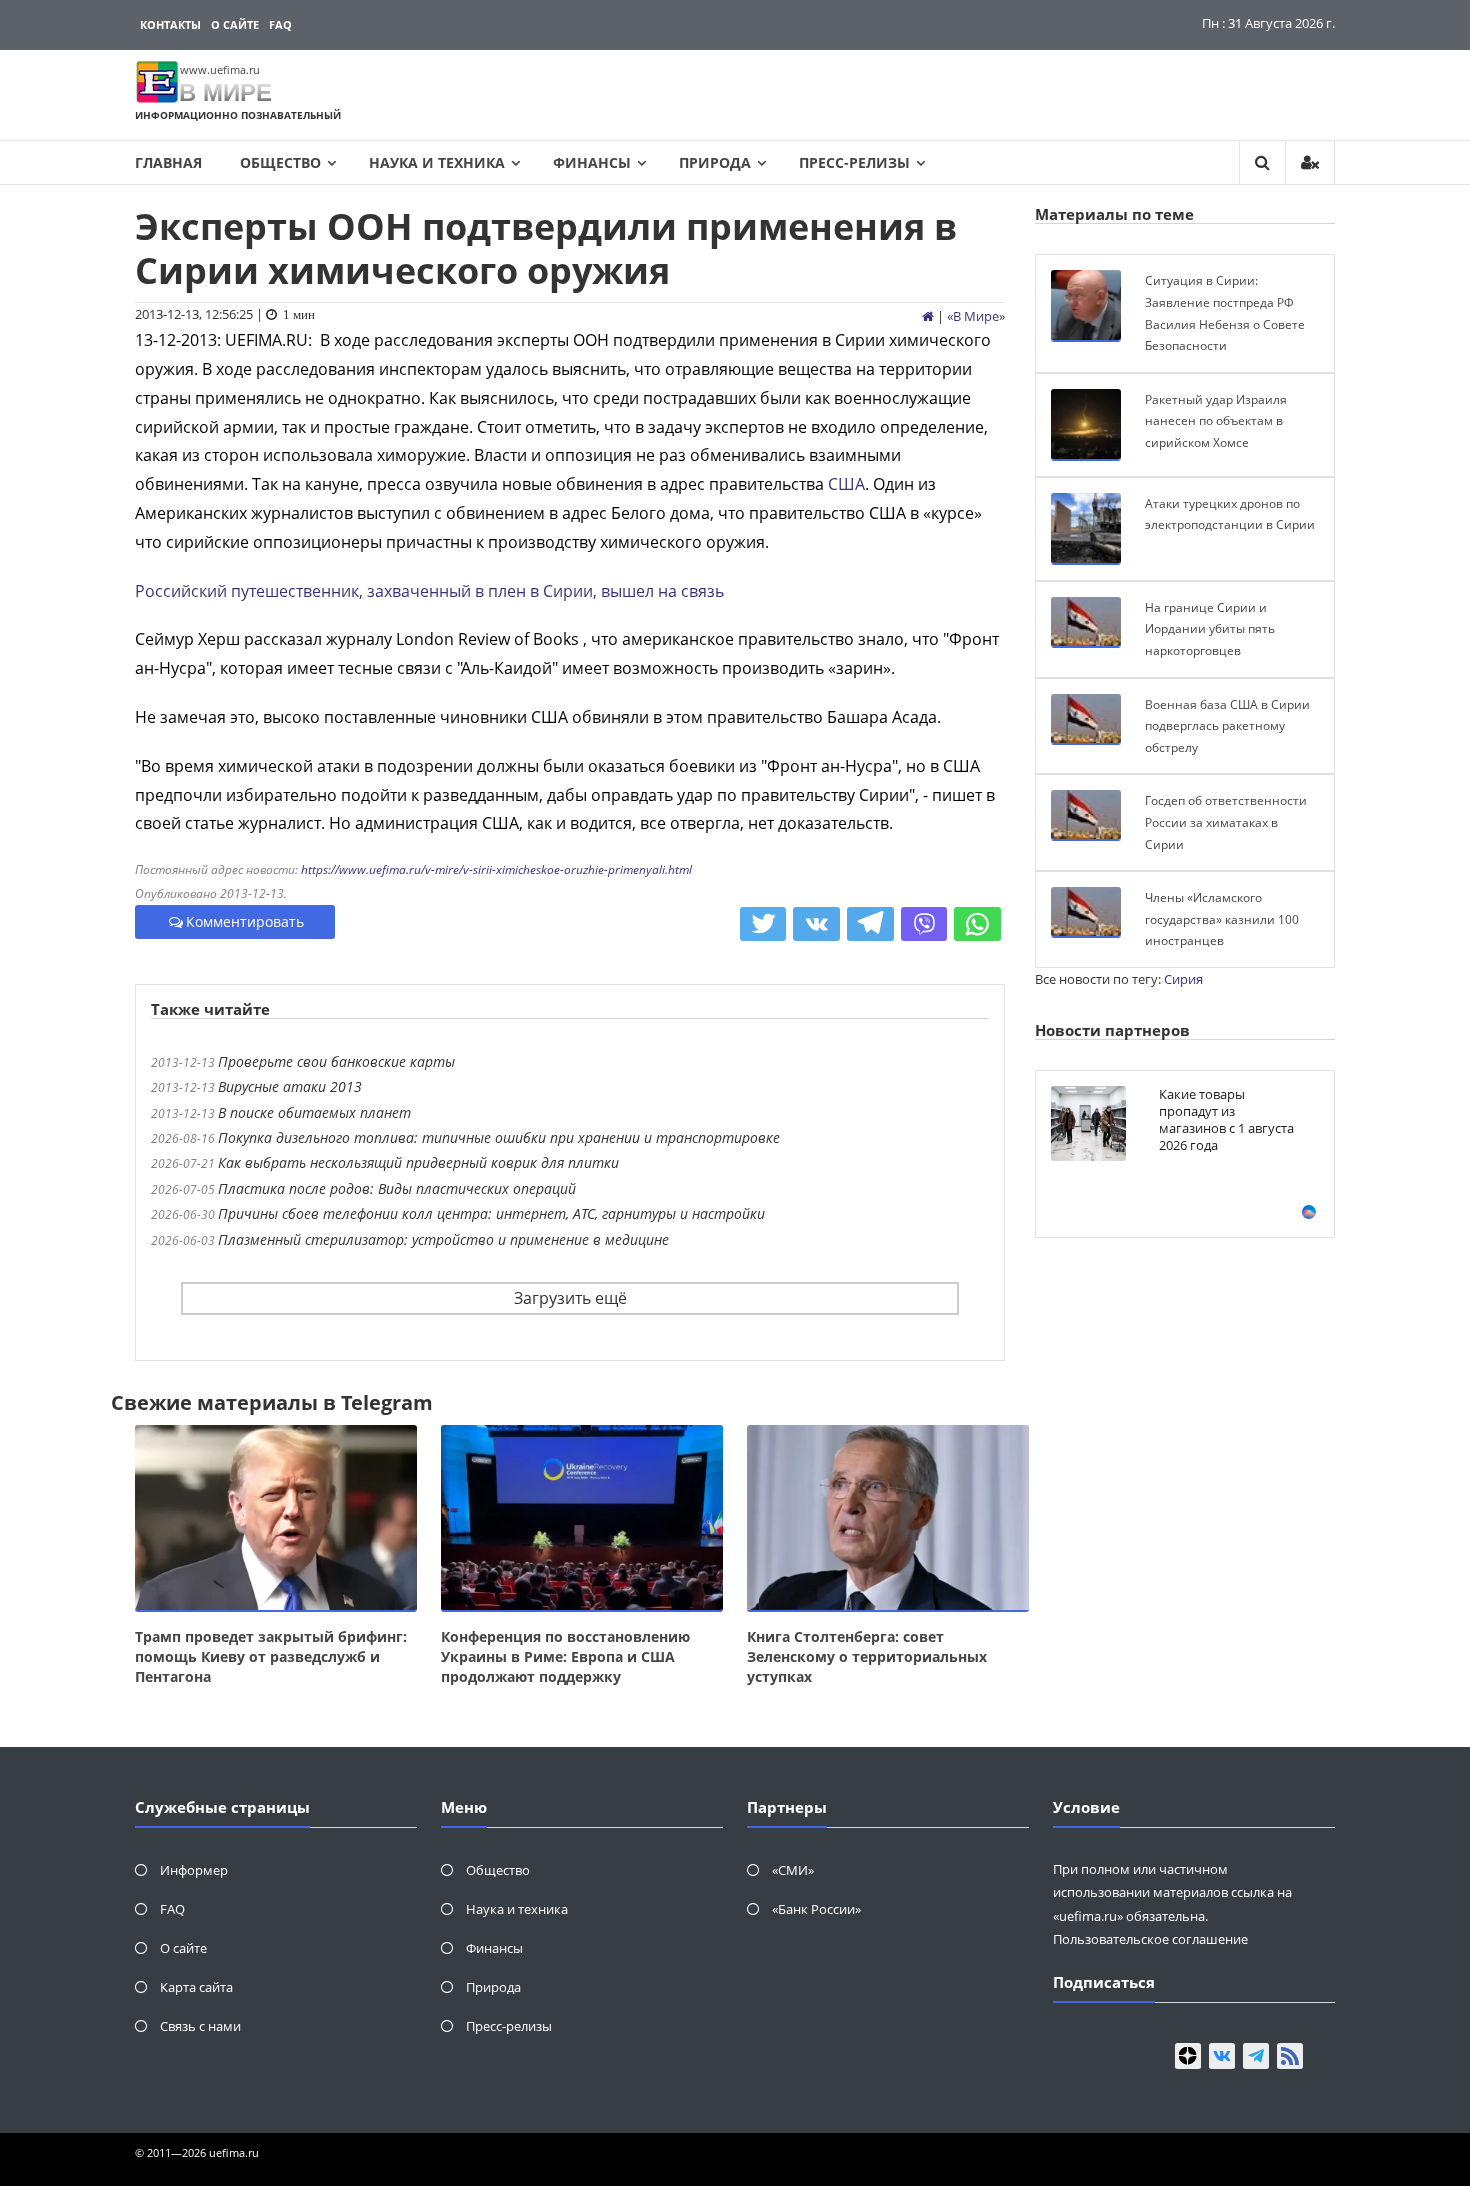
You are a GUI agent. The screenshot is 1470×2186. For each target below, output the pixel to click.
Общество (280, 162)
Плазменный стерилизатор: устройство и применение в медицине (443, 1239)
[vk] (1222, 2056)
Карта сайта (196, 1987)
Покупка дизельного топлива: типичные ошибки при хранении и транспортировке (499, 1137)
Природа (715, 162)
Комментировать (245, 921)
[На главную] (928, 316)
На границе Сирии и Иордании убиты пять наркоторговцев (1210, 629)
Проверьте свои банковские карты (336, 1061)
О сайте (235, 24)
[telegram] (1256, 2056)
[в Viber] (924, 924)
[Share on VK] (816, 924)
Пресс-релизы (854, 162)
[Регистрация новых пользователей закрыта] (1310, 162)
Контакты (170, 24)
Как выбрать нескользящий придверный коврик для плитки (418, 1162)
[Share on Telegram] (870, 924)
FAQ (280, 24)
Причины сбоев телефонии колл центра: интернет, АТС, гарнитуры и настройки (491, 1213)
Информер (194, 1870)
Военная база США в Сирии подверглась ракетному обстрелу (1227, 726)
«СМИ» (793, 1870)
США (846, 484)
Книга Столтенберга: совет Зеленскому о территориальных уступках (867, 1656)
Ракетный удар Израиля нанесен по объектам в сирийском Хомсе (1216, 421)
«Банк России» (816, 1909)
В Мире (976, 316)
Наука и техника (437, 162)
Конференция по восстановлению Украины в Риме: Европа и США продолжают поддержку (565, 1656)
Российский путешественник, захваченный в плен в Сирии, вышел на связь (429, 591)
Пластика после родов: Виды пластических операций (397, 1188)
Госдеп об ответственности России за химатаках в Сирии (1226, 822)
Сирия (1183, 979)
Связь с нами (200, 2026)
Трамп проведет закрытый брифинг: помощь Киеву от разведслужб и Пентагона (271, 1656)
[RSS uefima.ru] (1290, 2056)
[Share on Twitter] (763, 924)
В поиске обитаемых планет (314, 1112)
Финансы (592, 162)
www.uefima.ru (220, 69)
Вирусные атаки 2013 (290, 1086)
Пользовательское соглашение (1150, 1939)
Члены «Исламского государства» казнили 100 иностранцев (1222, 919)
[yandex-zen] (1188, 2056)
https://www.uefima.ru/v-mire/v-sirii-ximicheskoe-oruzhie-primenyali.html (496, 869)
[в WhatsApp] (977, 924)
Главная (168, 162)
